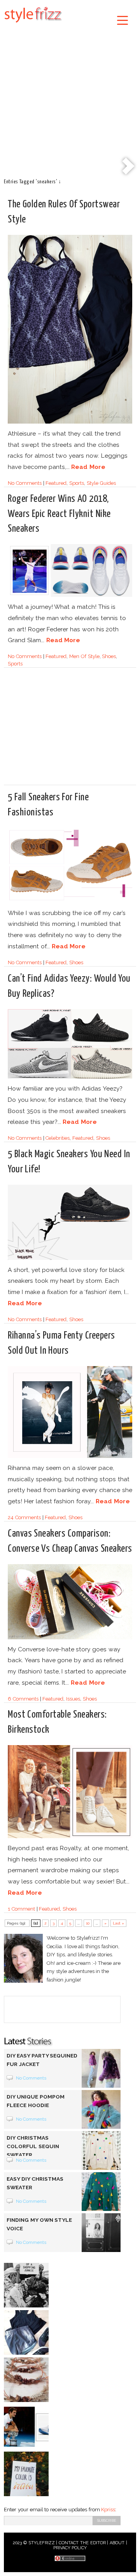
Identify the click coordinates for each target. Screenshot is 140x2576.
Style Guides (101, 483)
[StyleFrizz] (33, 24)
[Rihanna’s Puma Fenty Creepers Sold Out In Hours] (70, 1457)
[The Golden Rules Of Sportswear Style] (70, 422)
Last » (119, 1923)
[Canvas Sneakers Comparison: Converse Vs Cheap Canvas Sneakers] (70, 1638)
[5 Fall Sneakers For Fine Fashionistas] (70, 902)
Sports (77, 483)
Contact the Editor (82, 2543)
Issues (73, 1699)
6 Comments (23, 1699)
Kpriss (108, 2510)
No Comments (25, 483)
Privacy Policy (70, 2548)
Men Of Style (84, 656)
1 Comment (21, 1909)
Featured (56, 483)
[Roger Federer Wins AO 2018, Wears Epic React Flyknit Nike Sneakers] (70, 595)
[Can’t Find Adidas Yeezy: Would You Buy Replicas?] (70, 1077)
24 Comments (24, 1517)
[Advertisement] (70, 102)
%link (128, 167)
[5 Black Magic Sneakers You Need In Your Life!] (70, 1259)
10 (88, 1923)
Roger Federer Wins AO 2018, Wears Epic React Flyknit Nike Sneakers (59, 514)
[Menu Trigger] (122, 20)
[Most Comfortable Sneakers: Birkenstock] (70, 1837)
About (117, 2543)
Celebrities (58, 1138)
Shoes (109, 656)
